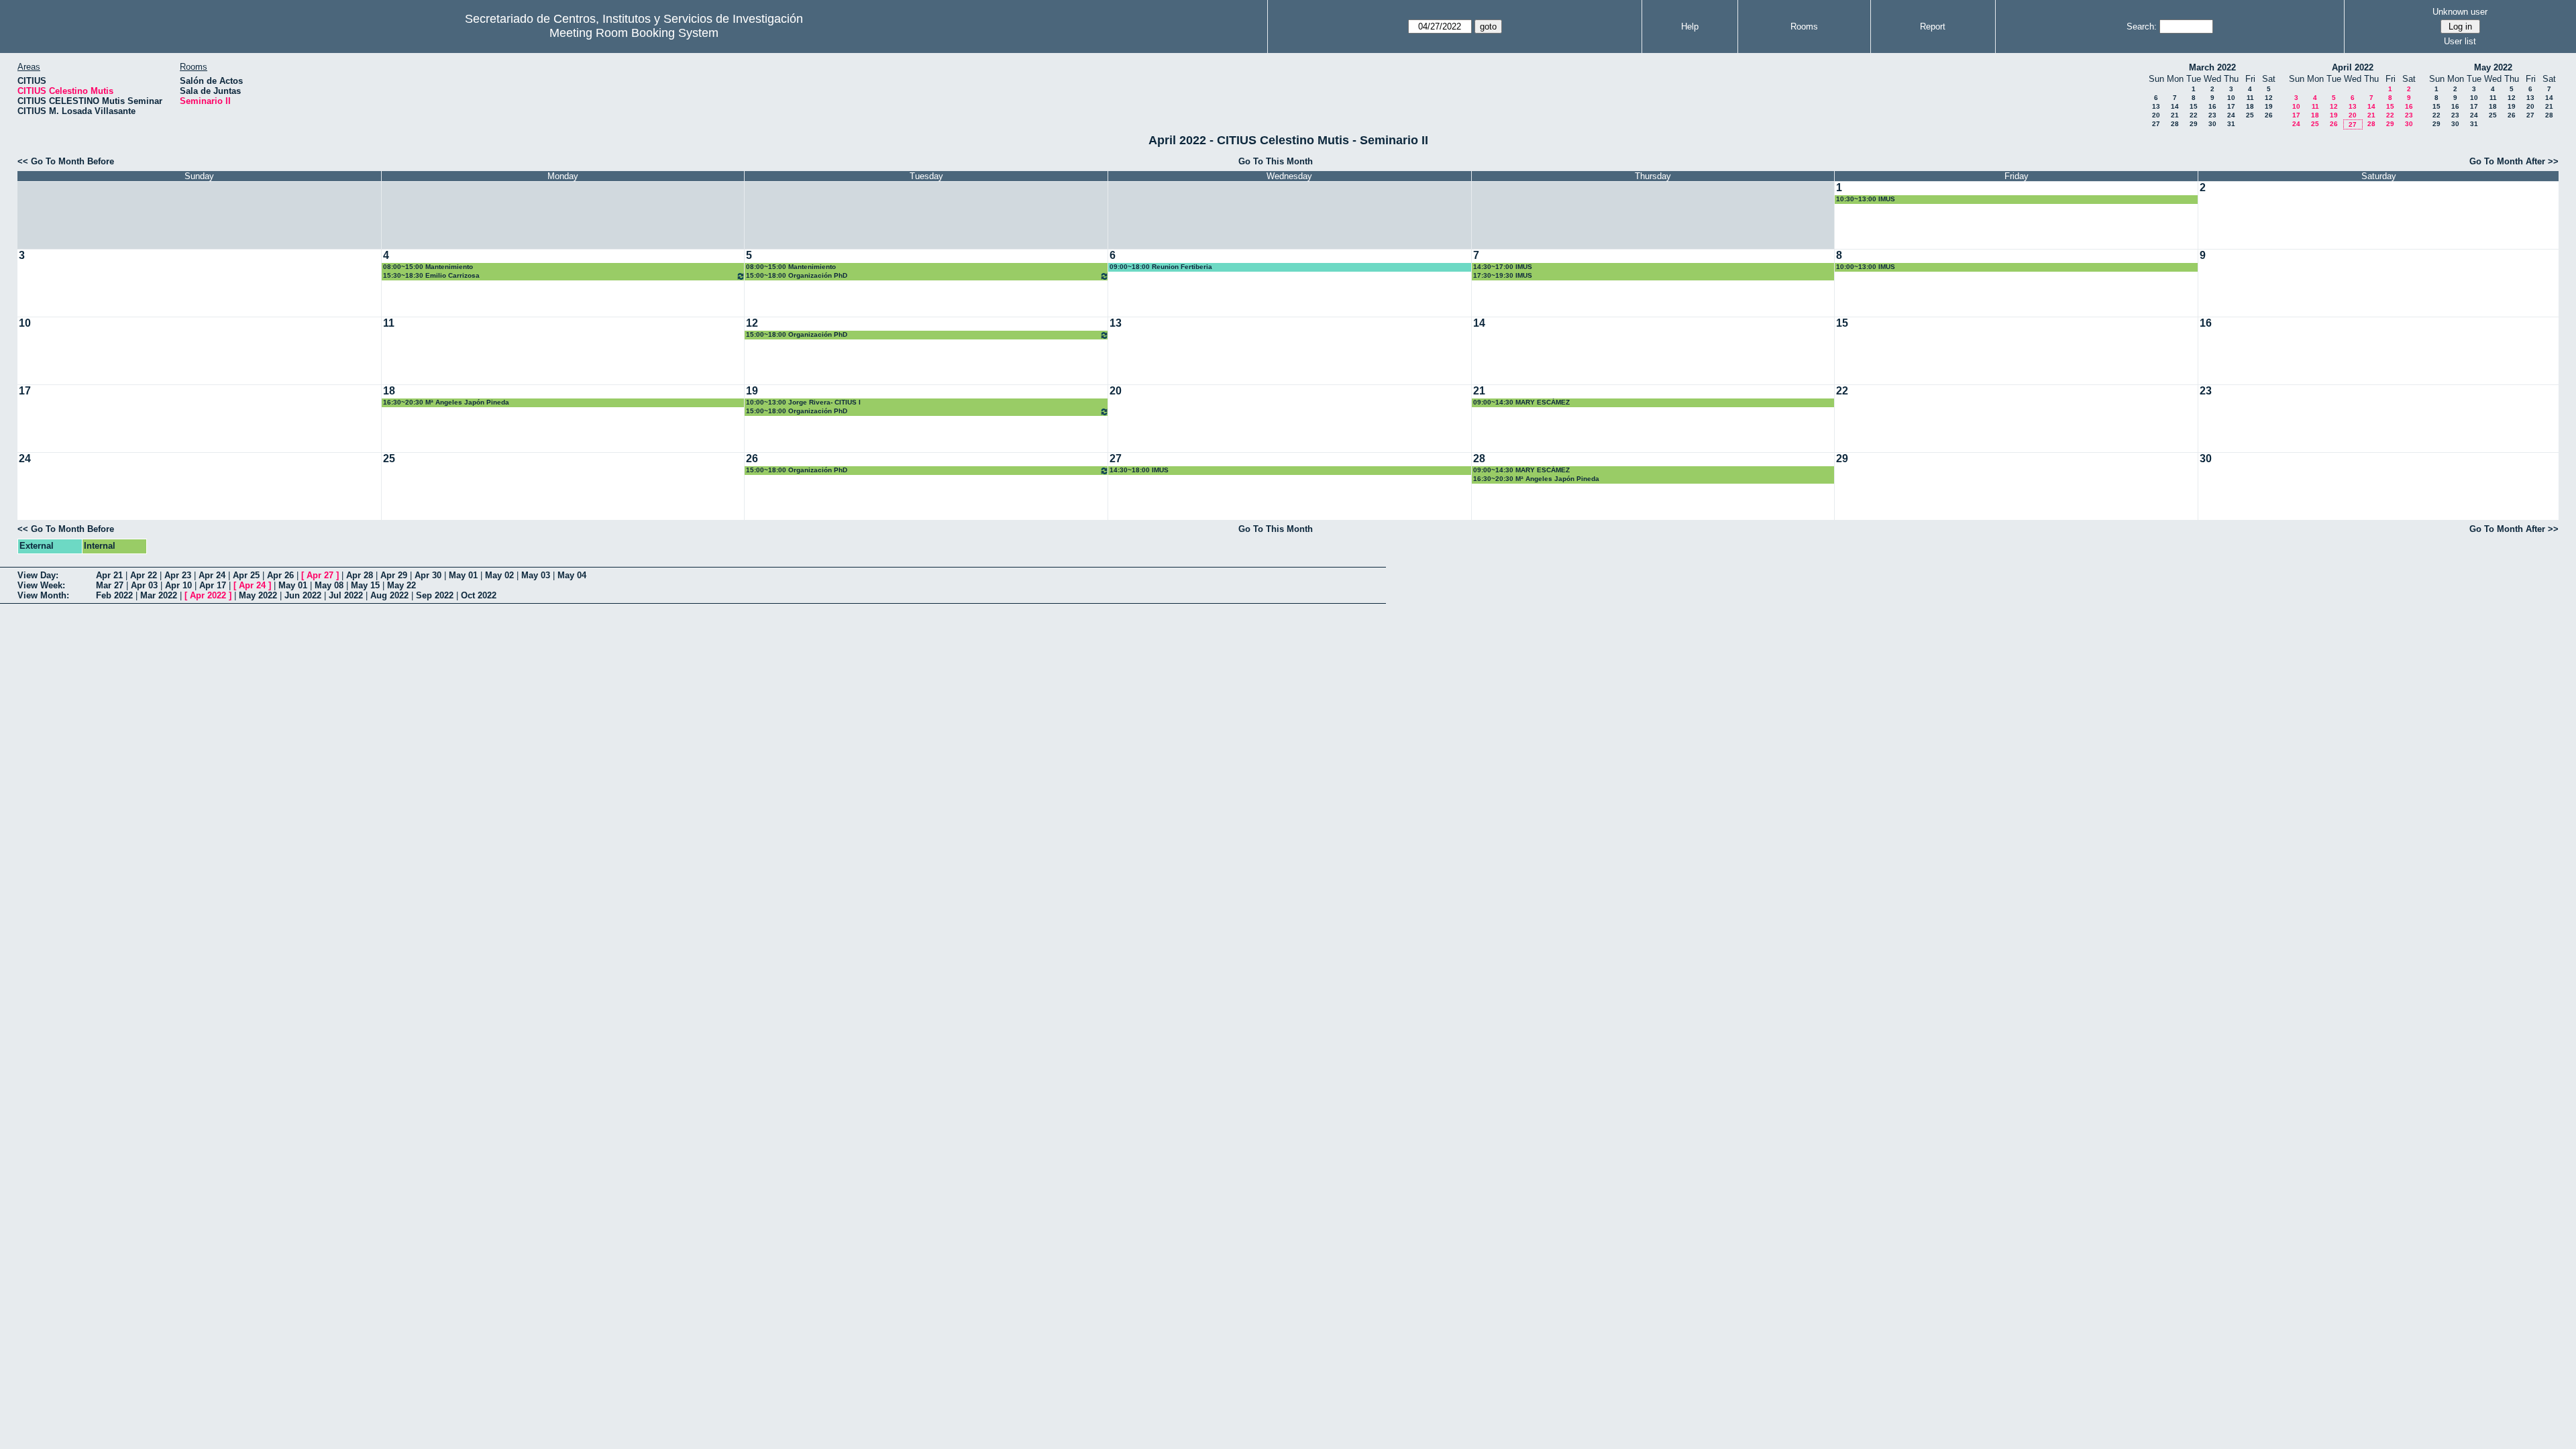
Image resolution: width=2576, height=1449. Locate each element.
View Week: (41, 585)
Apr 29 (394, 575)
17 (2231, 106)
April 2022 (2353, 67)
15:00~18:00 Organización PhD (797, 275)
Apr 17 (213, 585)
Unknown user (2460, 12)
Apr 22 (144, 575)
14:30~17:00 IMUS (1503, 267)
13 (2156, 106)
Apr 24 (212, 575)
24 (2231, 115)
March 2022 (2212, 67)
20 (2156, 115)
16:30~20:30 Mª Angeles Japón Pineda (446, 402)
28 (2175, 124)
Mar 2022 (159, 595)
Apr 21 (109, 575)
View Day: (38, 575)
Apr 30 (428, 575)
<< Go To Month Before (66, 161)
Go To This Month (1276, 161)
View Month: (43, 595)
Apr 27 (320, 575)
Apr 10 (178, 585)
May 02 (499, 575)
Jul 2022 (346, 595)
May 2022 (2493, 67)
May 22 (401, 585)
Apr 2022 (208, 595)
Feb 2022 (114, 595)
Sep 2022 (435, 595)
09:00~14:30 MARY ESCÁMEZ (1521, 402)
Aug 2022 (389, 595)
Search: (2142, 26)
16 (2212, 106)
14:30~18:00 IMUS (1139, 470)
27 (2156, 124)
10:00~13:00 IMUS (1866, 267)
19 (2269, 106)
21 (2175, 115)
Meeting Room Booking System (634, 33)
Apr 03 (144, 585)
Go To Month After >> (2514, 161)
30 (2212, 124)
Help (1690, 26)
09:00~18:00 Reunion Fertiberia (1161, 267)
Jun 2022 (303, 595)
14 (2175, 106)
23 (2212, 115)
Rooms (1804, 26)
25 (2250, 115)
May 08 (329, 585)
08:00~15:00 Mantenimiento (428, 267)
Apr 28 (360, 575)
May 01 (463, 575)
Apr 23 (178, 575)
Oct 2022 (479, 595)
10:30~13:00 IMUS (1866, 199)
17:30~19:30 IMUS (1503, 275)
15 (2194, 106)
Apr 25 (246, 575)
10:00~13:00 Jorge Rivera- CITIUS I (803, 402)
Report (1933, 26)
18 (2250, 106)
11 (2250, 98)
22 (2194, 115)
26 (2269, 115)
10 (2231, 98)
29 (2194, 124)
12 (2269, 98)
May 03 (536, 575)
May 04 (572, 575)
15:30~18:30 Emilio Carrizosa (431, 275)
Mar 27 (110, 585)
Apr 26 (280, 575)
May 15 (365, 585)
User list (2460, 41)
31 (2231, 124)
